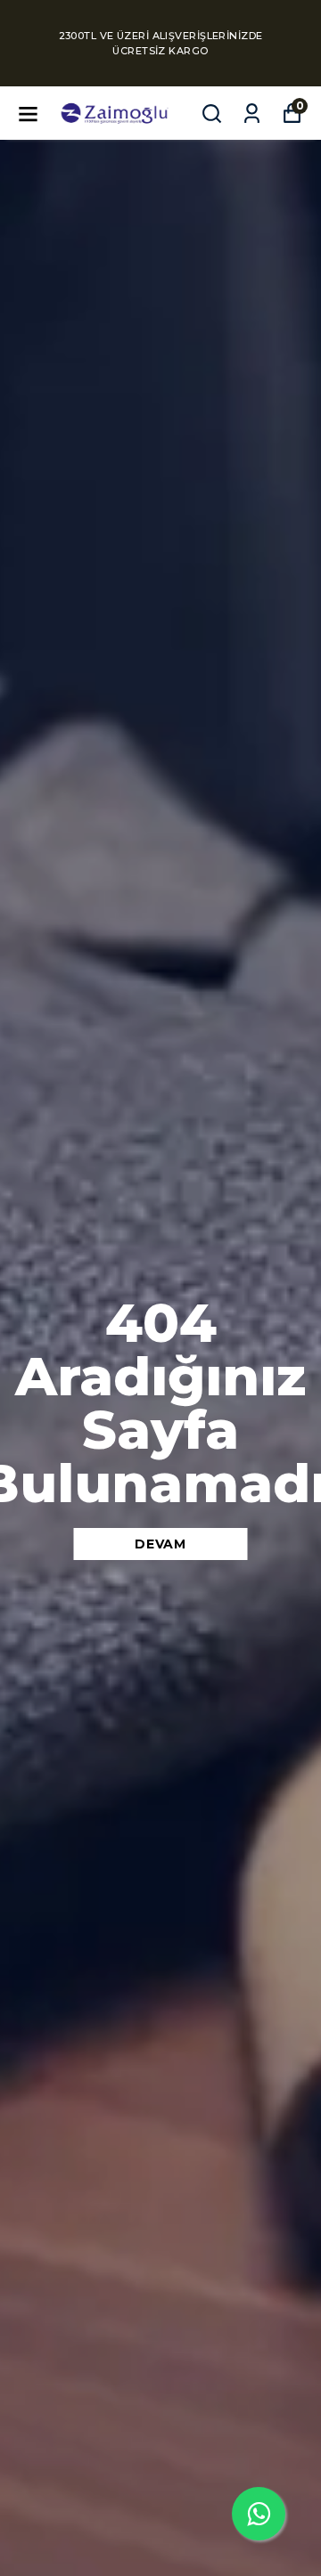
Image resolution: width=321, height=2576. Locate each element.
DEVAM (160, 1544)
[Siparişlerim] (252, 114)
